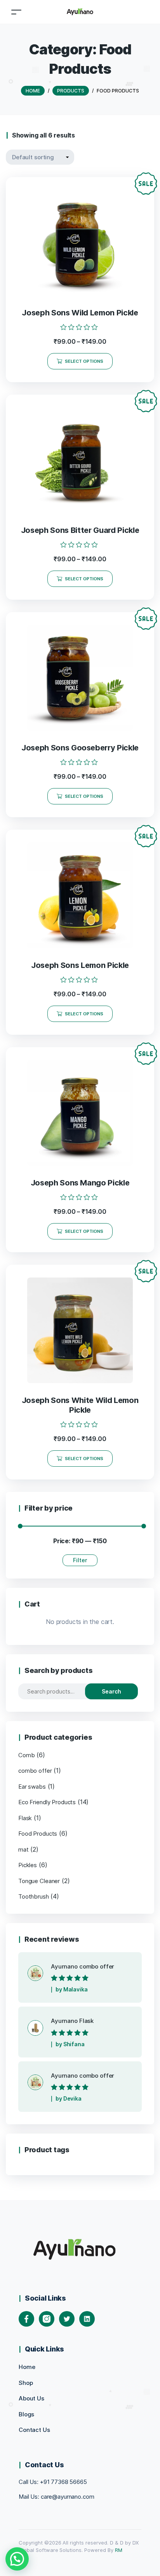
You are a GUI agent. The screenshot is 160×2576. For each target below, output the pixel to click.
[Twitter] (67, 2319)
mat (23, 1849)
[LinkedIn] (87, 2319)
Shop (26, 2383)
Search (111, 1691)
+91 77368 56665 (63, 2482)
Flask (25, 1818)
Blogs (26, 2414)
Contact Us (34, 2430)
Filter (80, 1560)
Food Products (38, 1834)
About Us (31, 2398)
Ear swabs (32, 1787)
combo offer (35, 1771)
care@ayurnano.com (68, 2497)
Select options (84, 361)
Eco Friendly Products (47, 1802)
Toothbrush (34, 1896)
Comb (26, 1755)
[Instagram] (47, 2319)
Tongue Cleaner (39, 1881)
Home (27, 2367)
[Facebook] (26, 2319)
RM (118, 2550)
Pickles (28, 1865)
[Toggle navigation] (16, 12)
